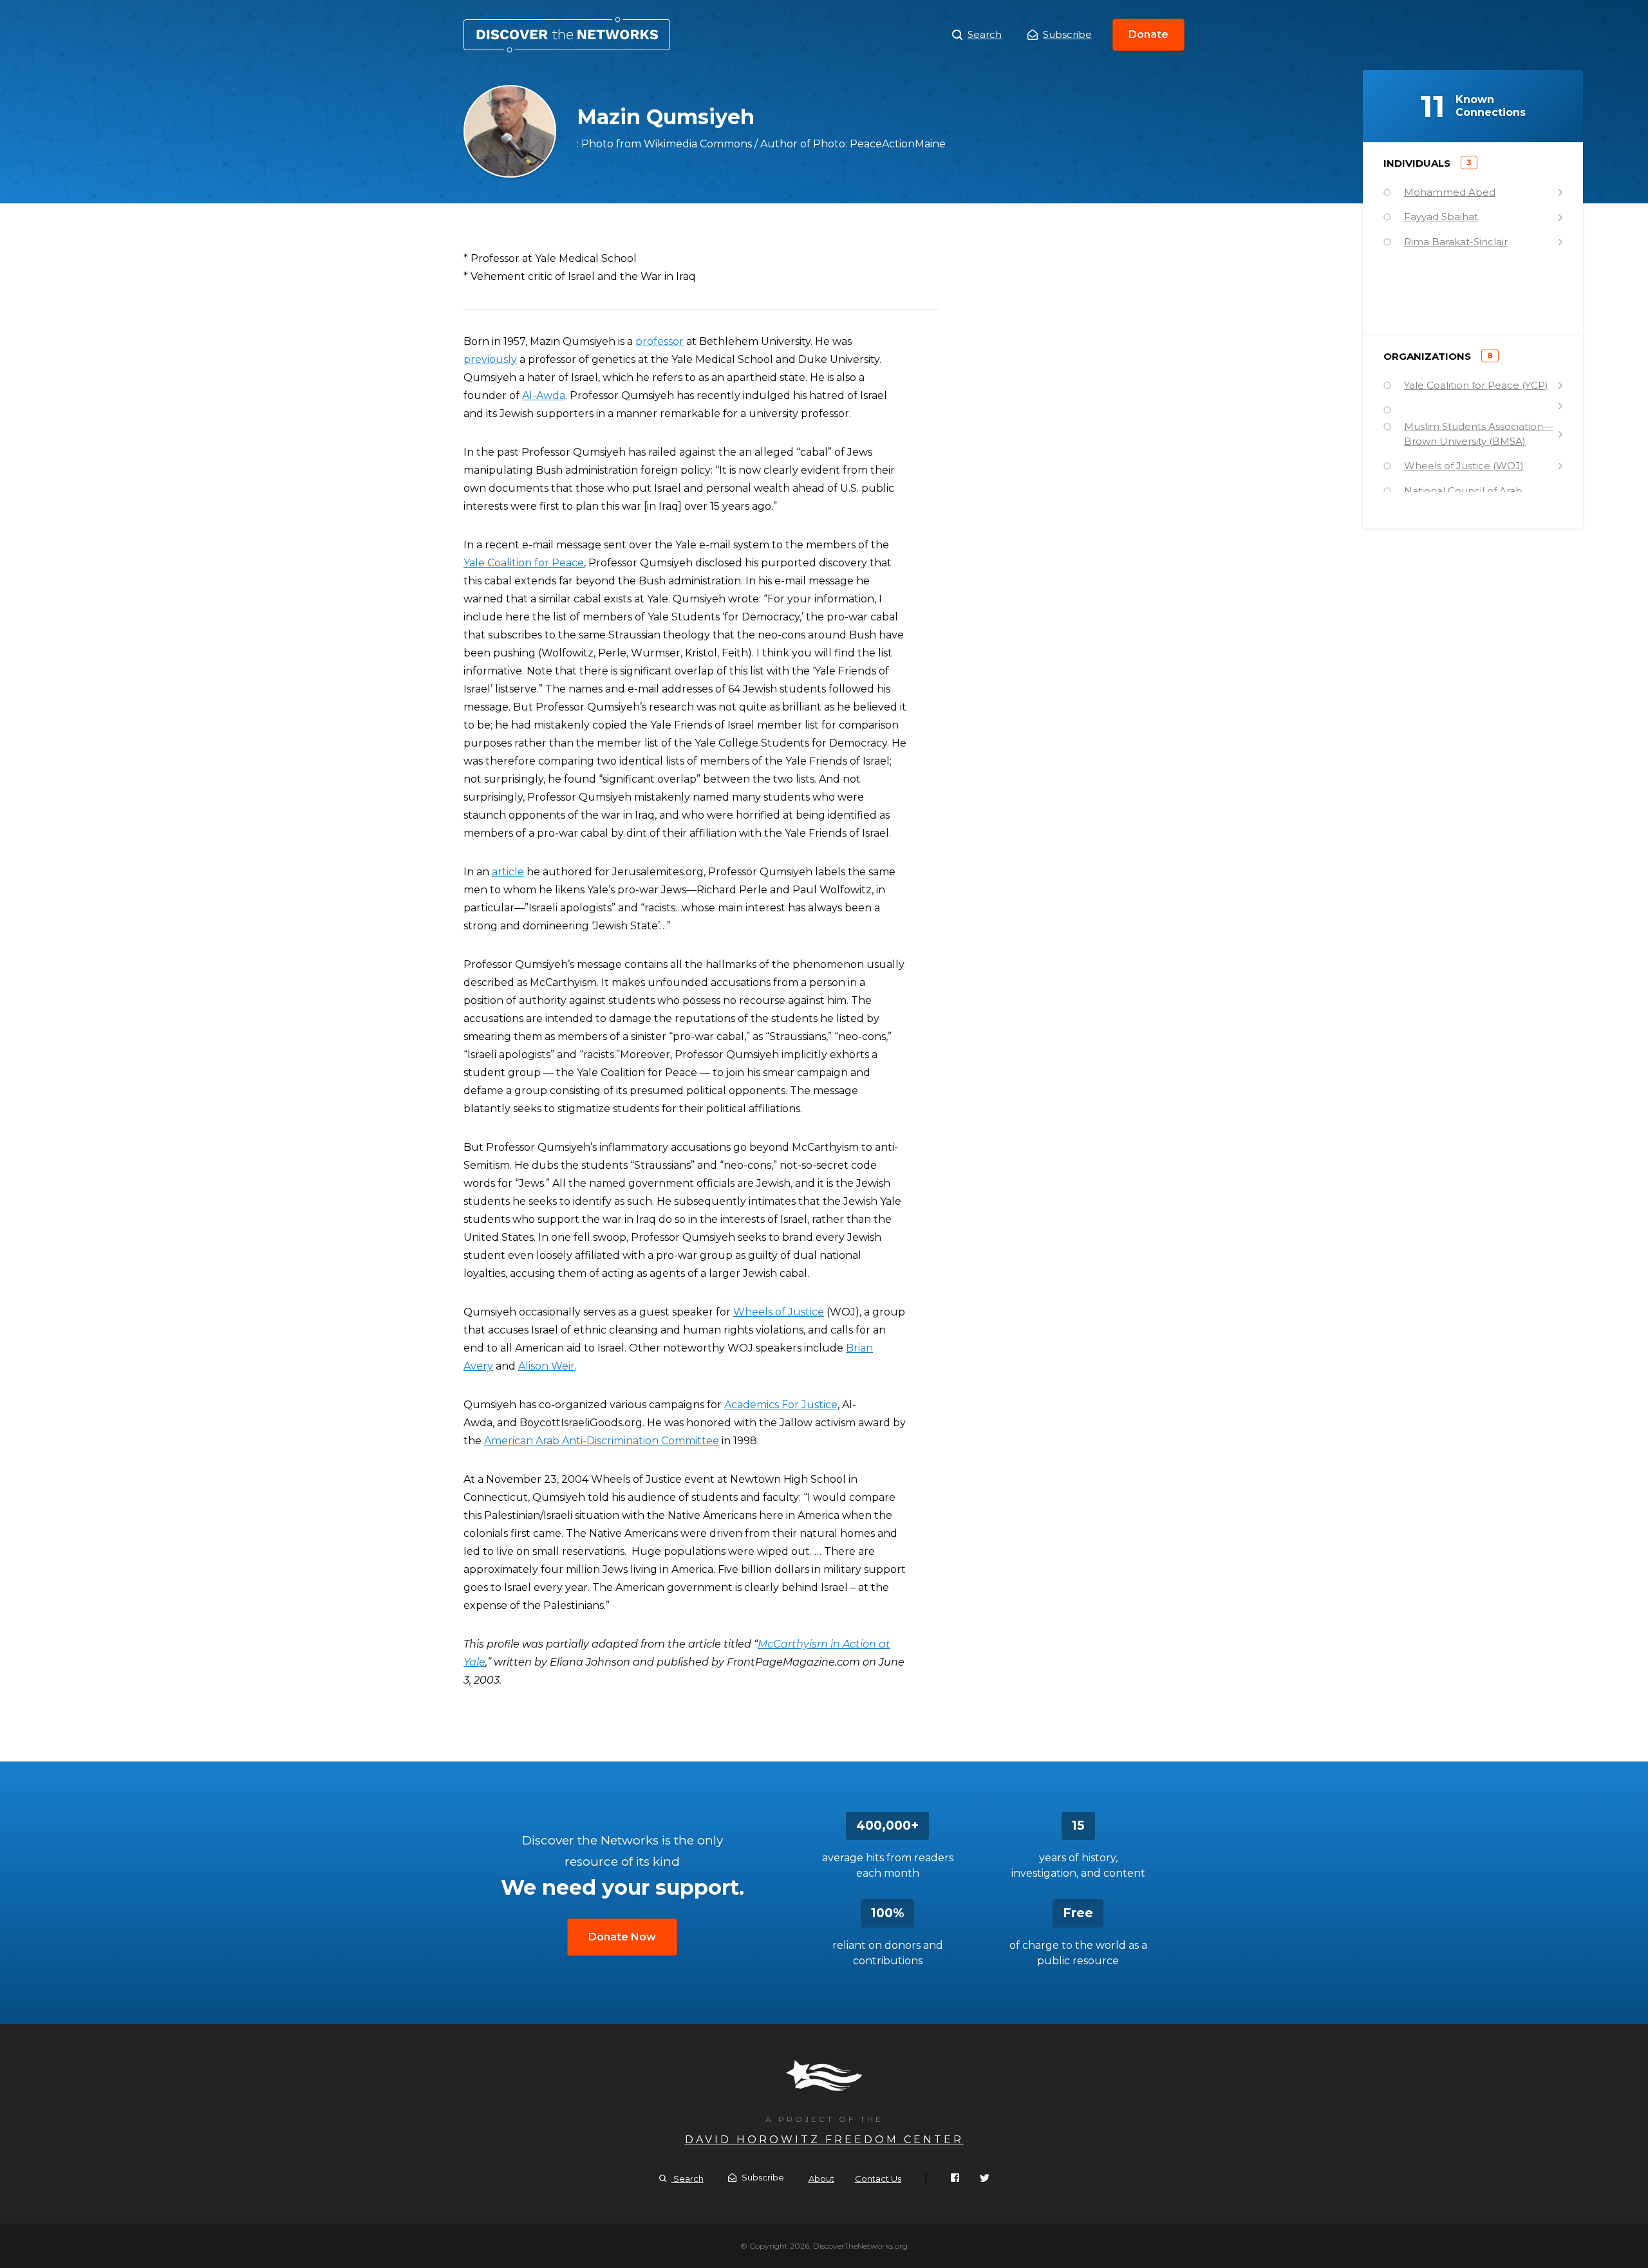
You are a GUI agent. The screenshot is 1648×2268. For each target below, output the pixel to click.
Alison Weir (547, 1366)
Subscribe (1067, 34)
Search (985, 34)
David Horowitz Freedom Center (824, 2140)
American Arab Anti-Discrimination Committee (602, 1441)
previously (490, 359)
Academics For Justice (781, 1405)
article (508, 872)
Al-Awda (544, 395)
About (821, 2179)
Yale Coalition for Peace (524, 563)
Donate (1148, 34)
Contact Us (878, 2179)
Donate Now (622, 1937)
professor (660, 341)
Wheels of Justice (779, 1312)
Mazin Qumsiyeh (567, 35)
